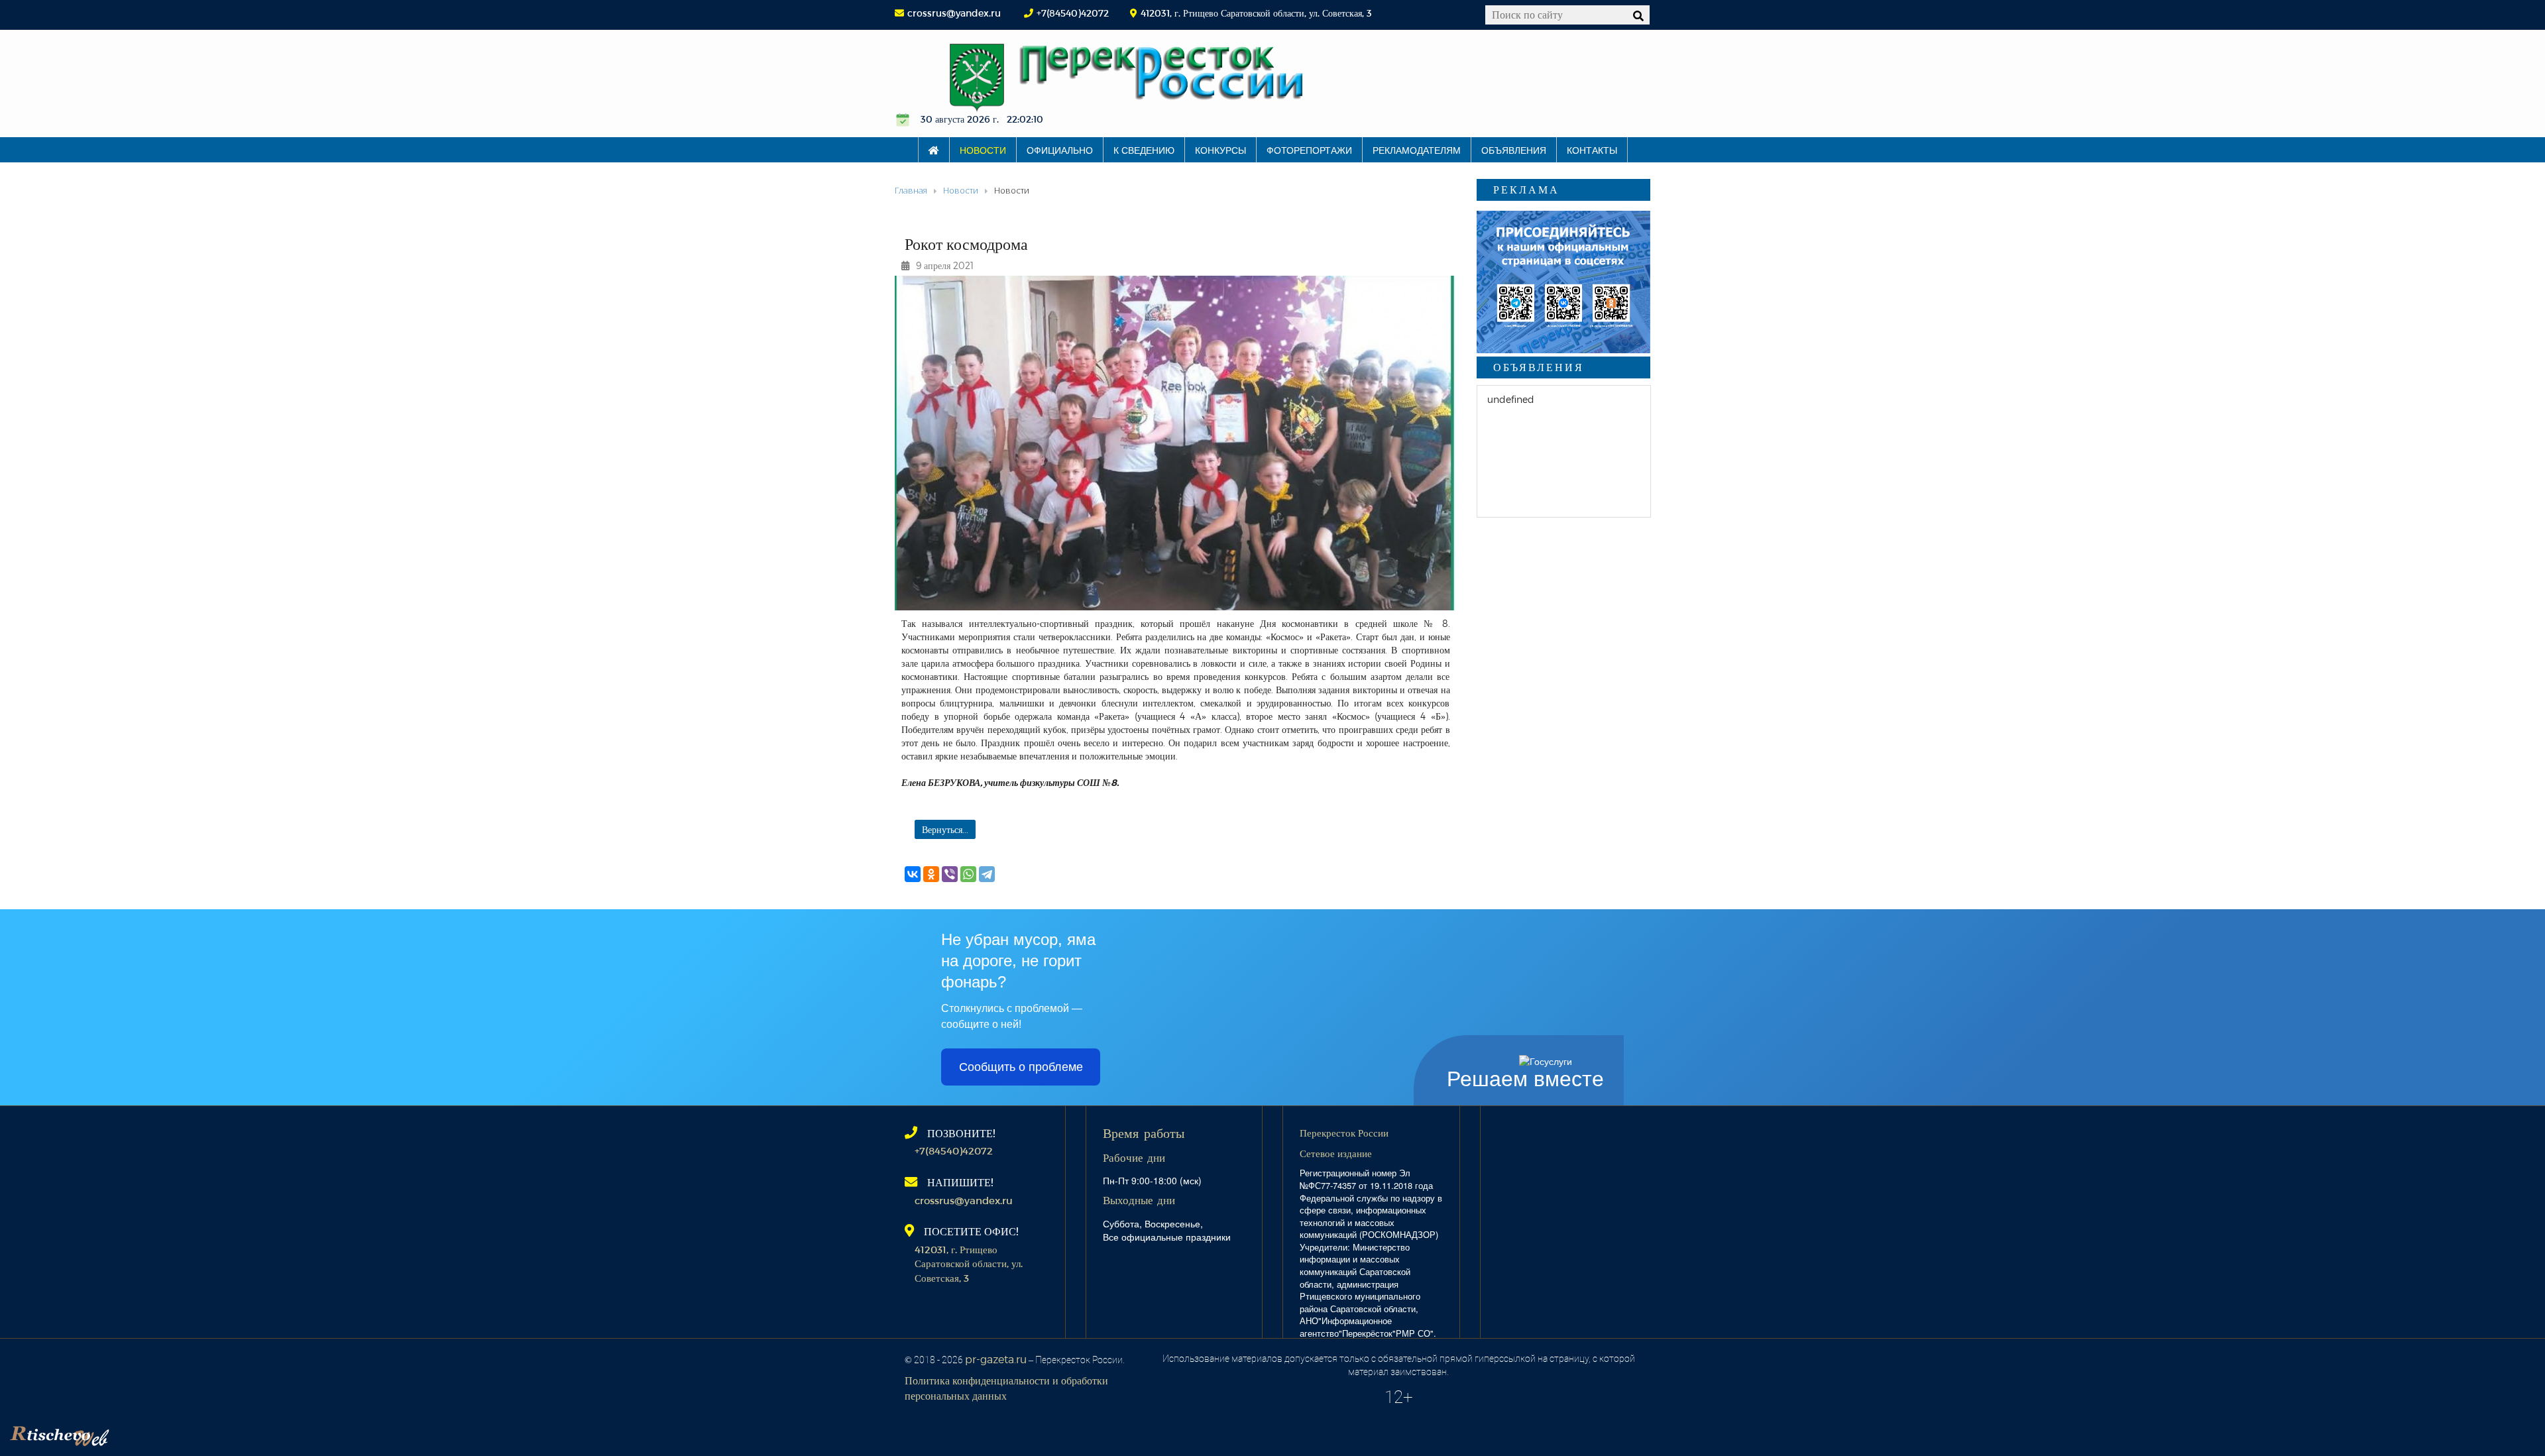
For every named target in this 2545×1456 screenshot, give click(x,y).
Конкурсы (1220, 150)
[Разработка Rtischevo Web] (126, 1433)
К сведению (1144, 150)
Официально (1060, 150)
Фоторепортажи (1309, 150)
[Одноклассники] (931, 874)
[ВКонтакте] (913, 874)
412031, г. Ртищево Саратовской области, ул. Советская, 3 (969, 1263)
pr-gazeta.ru (996, 1359)
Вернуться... (945, 829)
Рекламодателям (1417, 150)
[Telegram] (987, 874)
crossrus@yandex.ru (954, 13)
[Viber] (950, 874)
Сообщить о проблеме (1021, 1067)
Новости (983, 150)
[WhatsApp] (968, 874)
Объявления (1514, 150)
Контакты (1592, 150)
